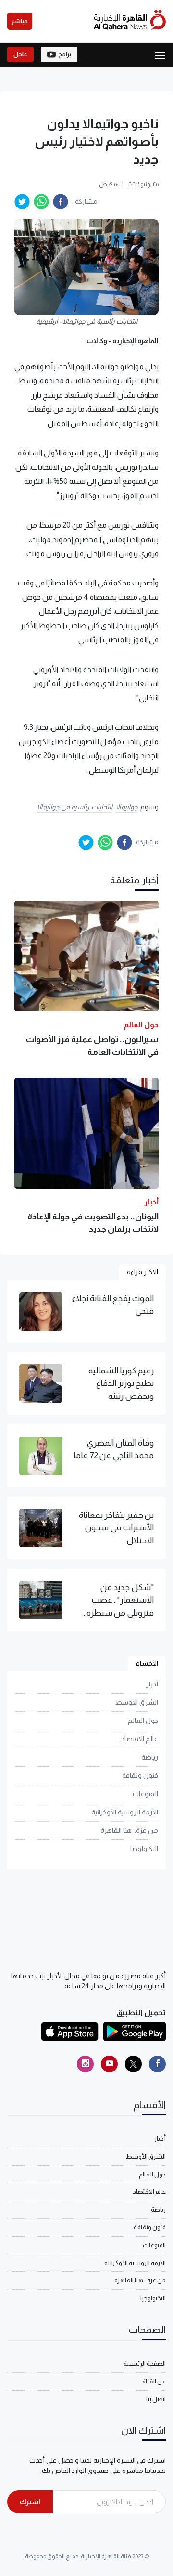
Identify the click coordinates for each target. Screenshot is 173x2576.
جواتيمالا (126, 807)
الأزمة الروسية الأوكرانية (125, 1812)
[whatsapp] (41, 202)
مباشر (20, 21)
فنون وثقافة (140, 1775)
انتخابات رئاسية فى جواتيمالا (74, 807)
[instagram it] (85, 2064)
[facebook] (61, 202)
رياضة (150, 1757)
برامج (65, 54)
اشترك (30, 2502)
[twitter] (22, 202)
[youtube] (109, 2064)
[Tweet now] (133, 2064)
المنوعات (145, 1794)
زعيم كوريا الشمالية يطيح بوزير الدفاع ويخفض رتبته (121, 1383)
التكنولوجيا (144, 1849)
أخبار (152, 1684)
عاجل (20, 54)
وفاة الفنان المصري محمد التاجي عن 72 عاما (114, 1449)
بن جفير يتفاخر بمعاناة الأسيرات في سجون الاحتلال (116, 1528)
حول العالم (143, 1721)
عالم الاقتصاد (140, 1739)
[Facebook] (157, 2064)
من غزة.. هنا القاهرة (129, 1830)
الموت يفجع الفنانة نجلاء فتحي (113, 1305)
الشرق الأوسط (137, 1702)
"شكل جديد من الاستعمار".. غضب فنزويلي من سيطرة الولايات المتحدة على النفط (119, 1601)
